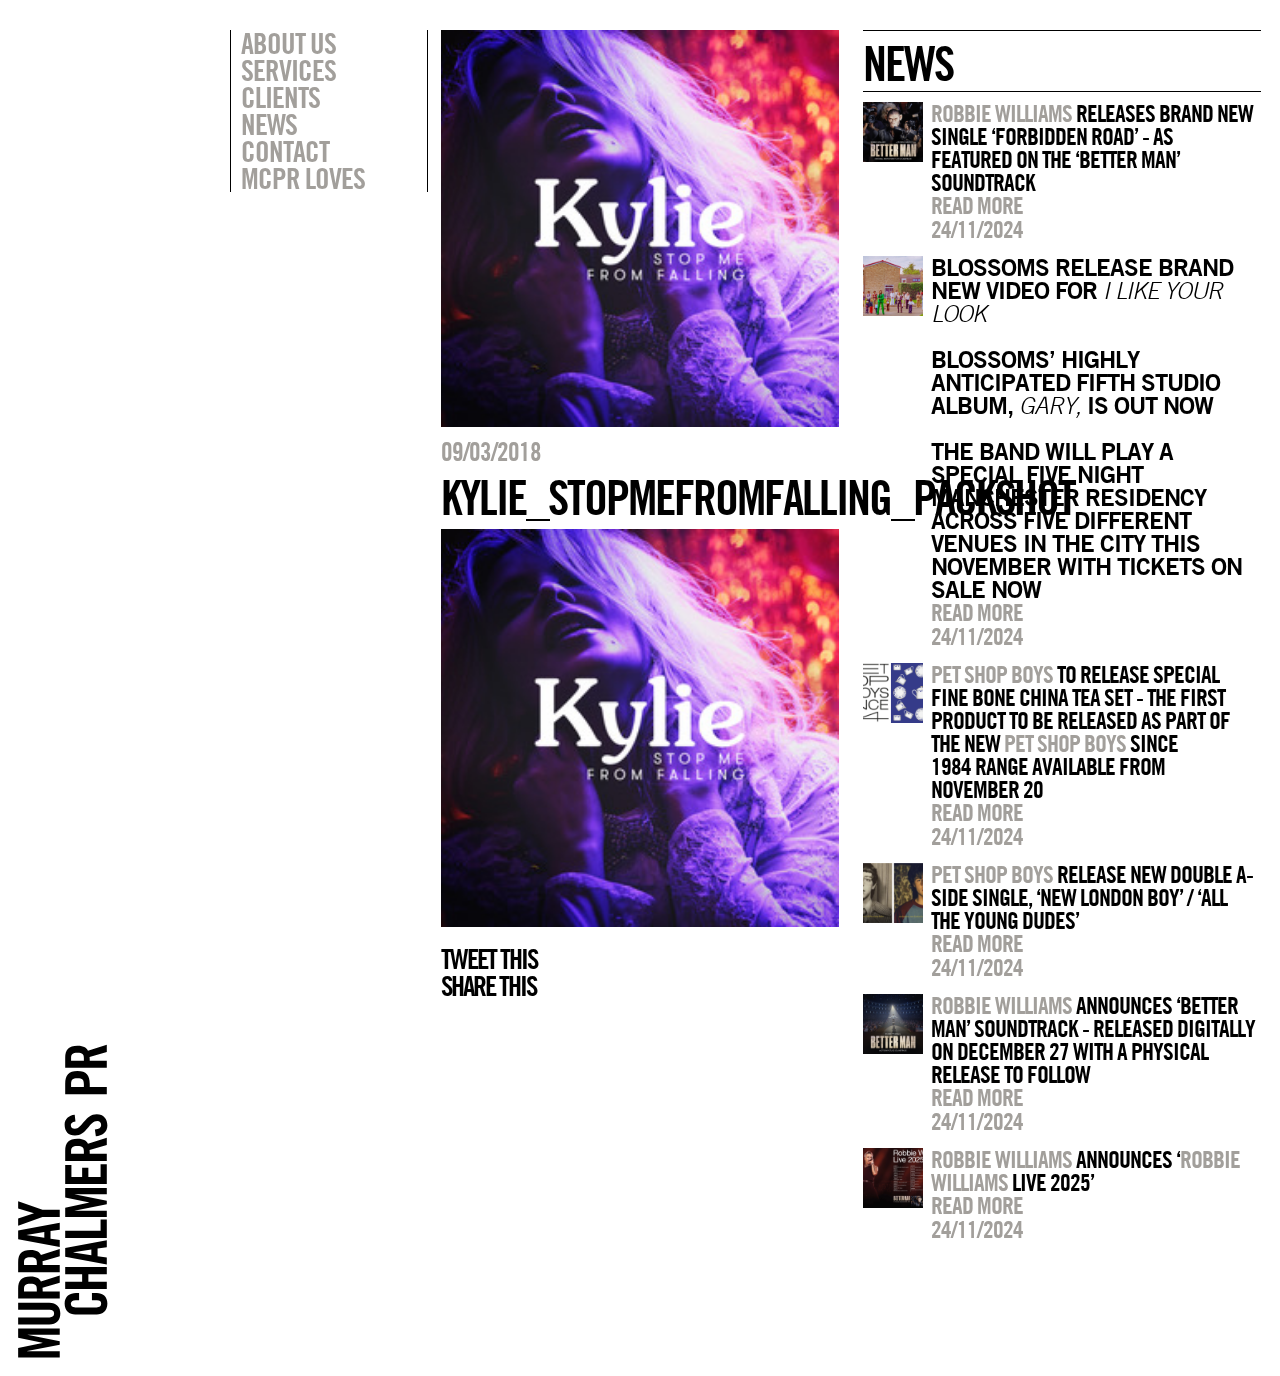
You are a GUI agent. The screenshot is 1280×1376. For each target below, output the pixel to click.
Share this (488, 986)
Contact (285, 151)
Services (288, 70)
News (269, 124)
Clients (280, 97)
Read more (977, 205)
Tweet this (489, 959)
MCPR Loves (303, 178)
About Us (288, 43)
